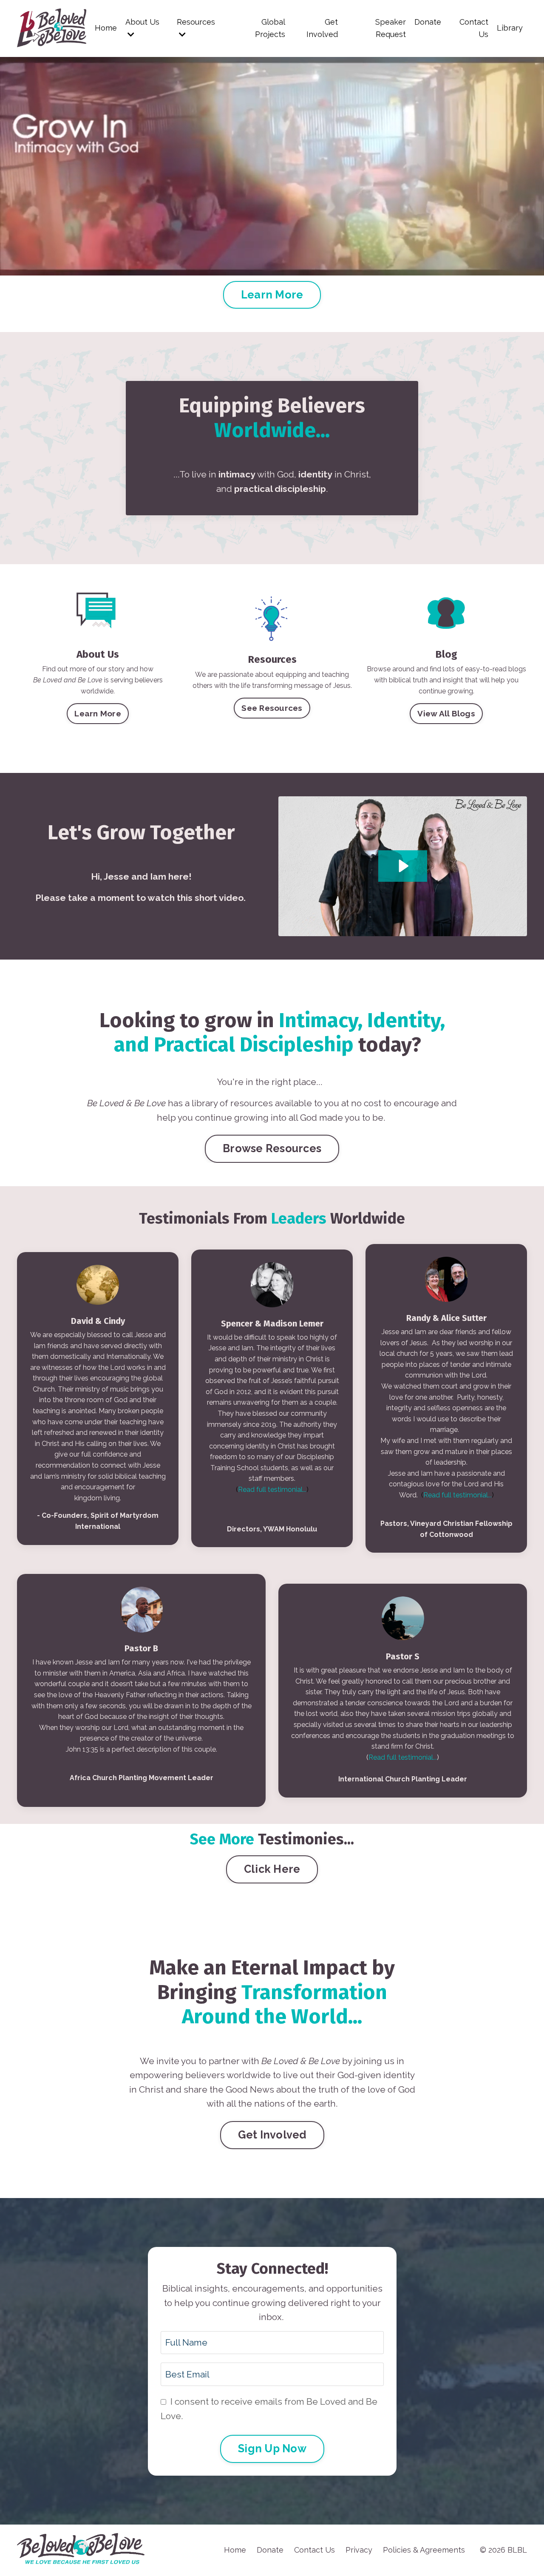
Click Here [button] (272, 1869)
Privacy (359, 2550)
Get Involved (322, 28)
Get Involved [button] (272, 2135)
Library (510, 28)
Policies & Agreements (424, 2550)
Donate (428, 22)
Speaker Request (391, 28)
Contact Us (474, 28)
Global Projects (270, 28)
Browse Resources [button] (272, 1148)
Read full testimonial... (272, 1490)
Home (106, 28)
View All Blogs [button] (446, 713)
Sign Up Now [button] (272, 2448)
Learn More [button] (272, 295)
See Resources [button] (272, 708)
